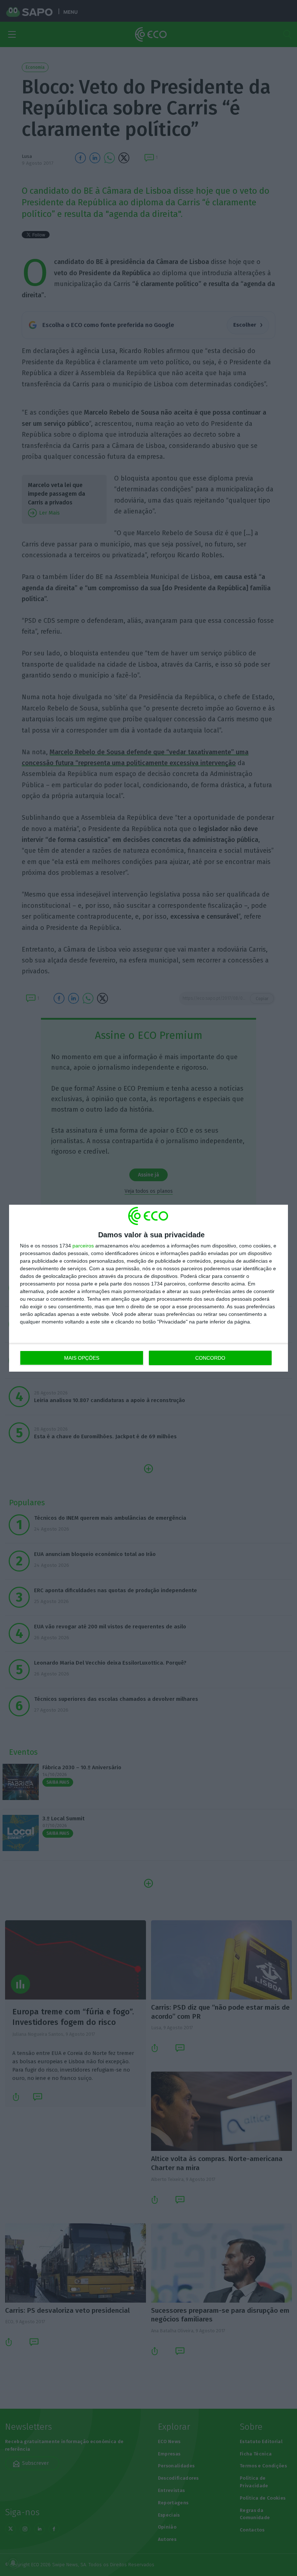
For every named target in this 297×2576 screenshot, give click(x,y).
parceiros (83, 1246)
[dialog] (148, 1288)
